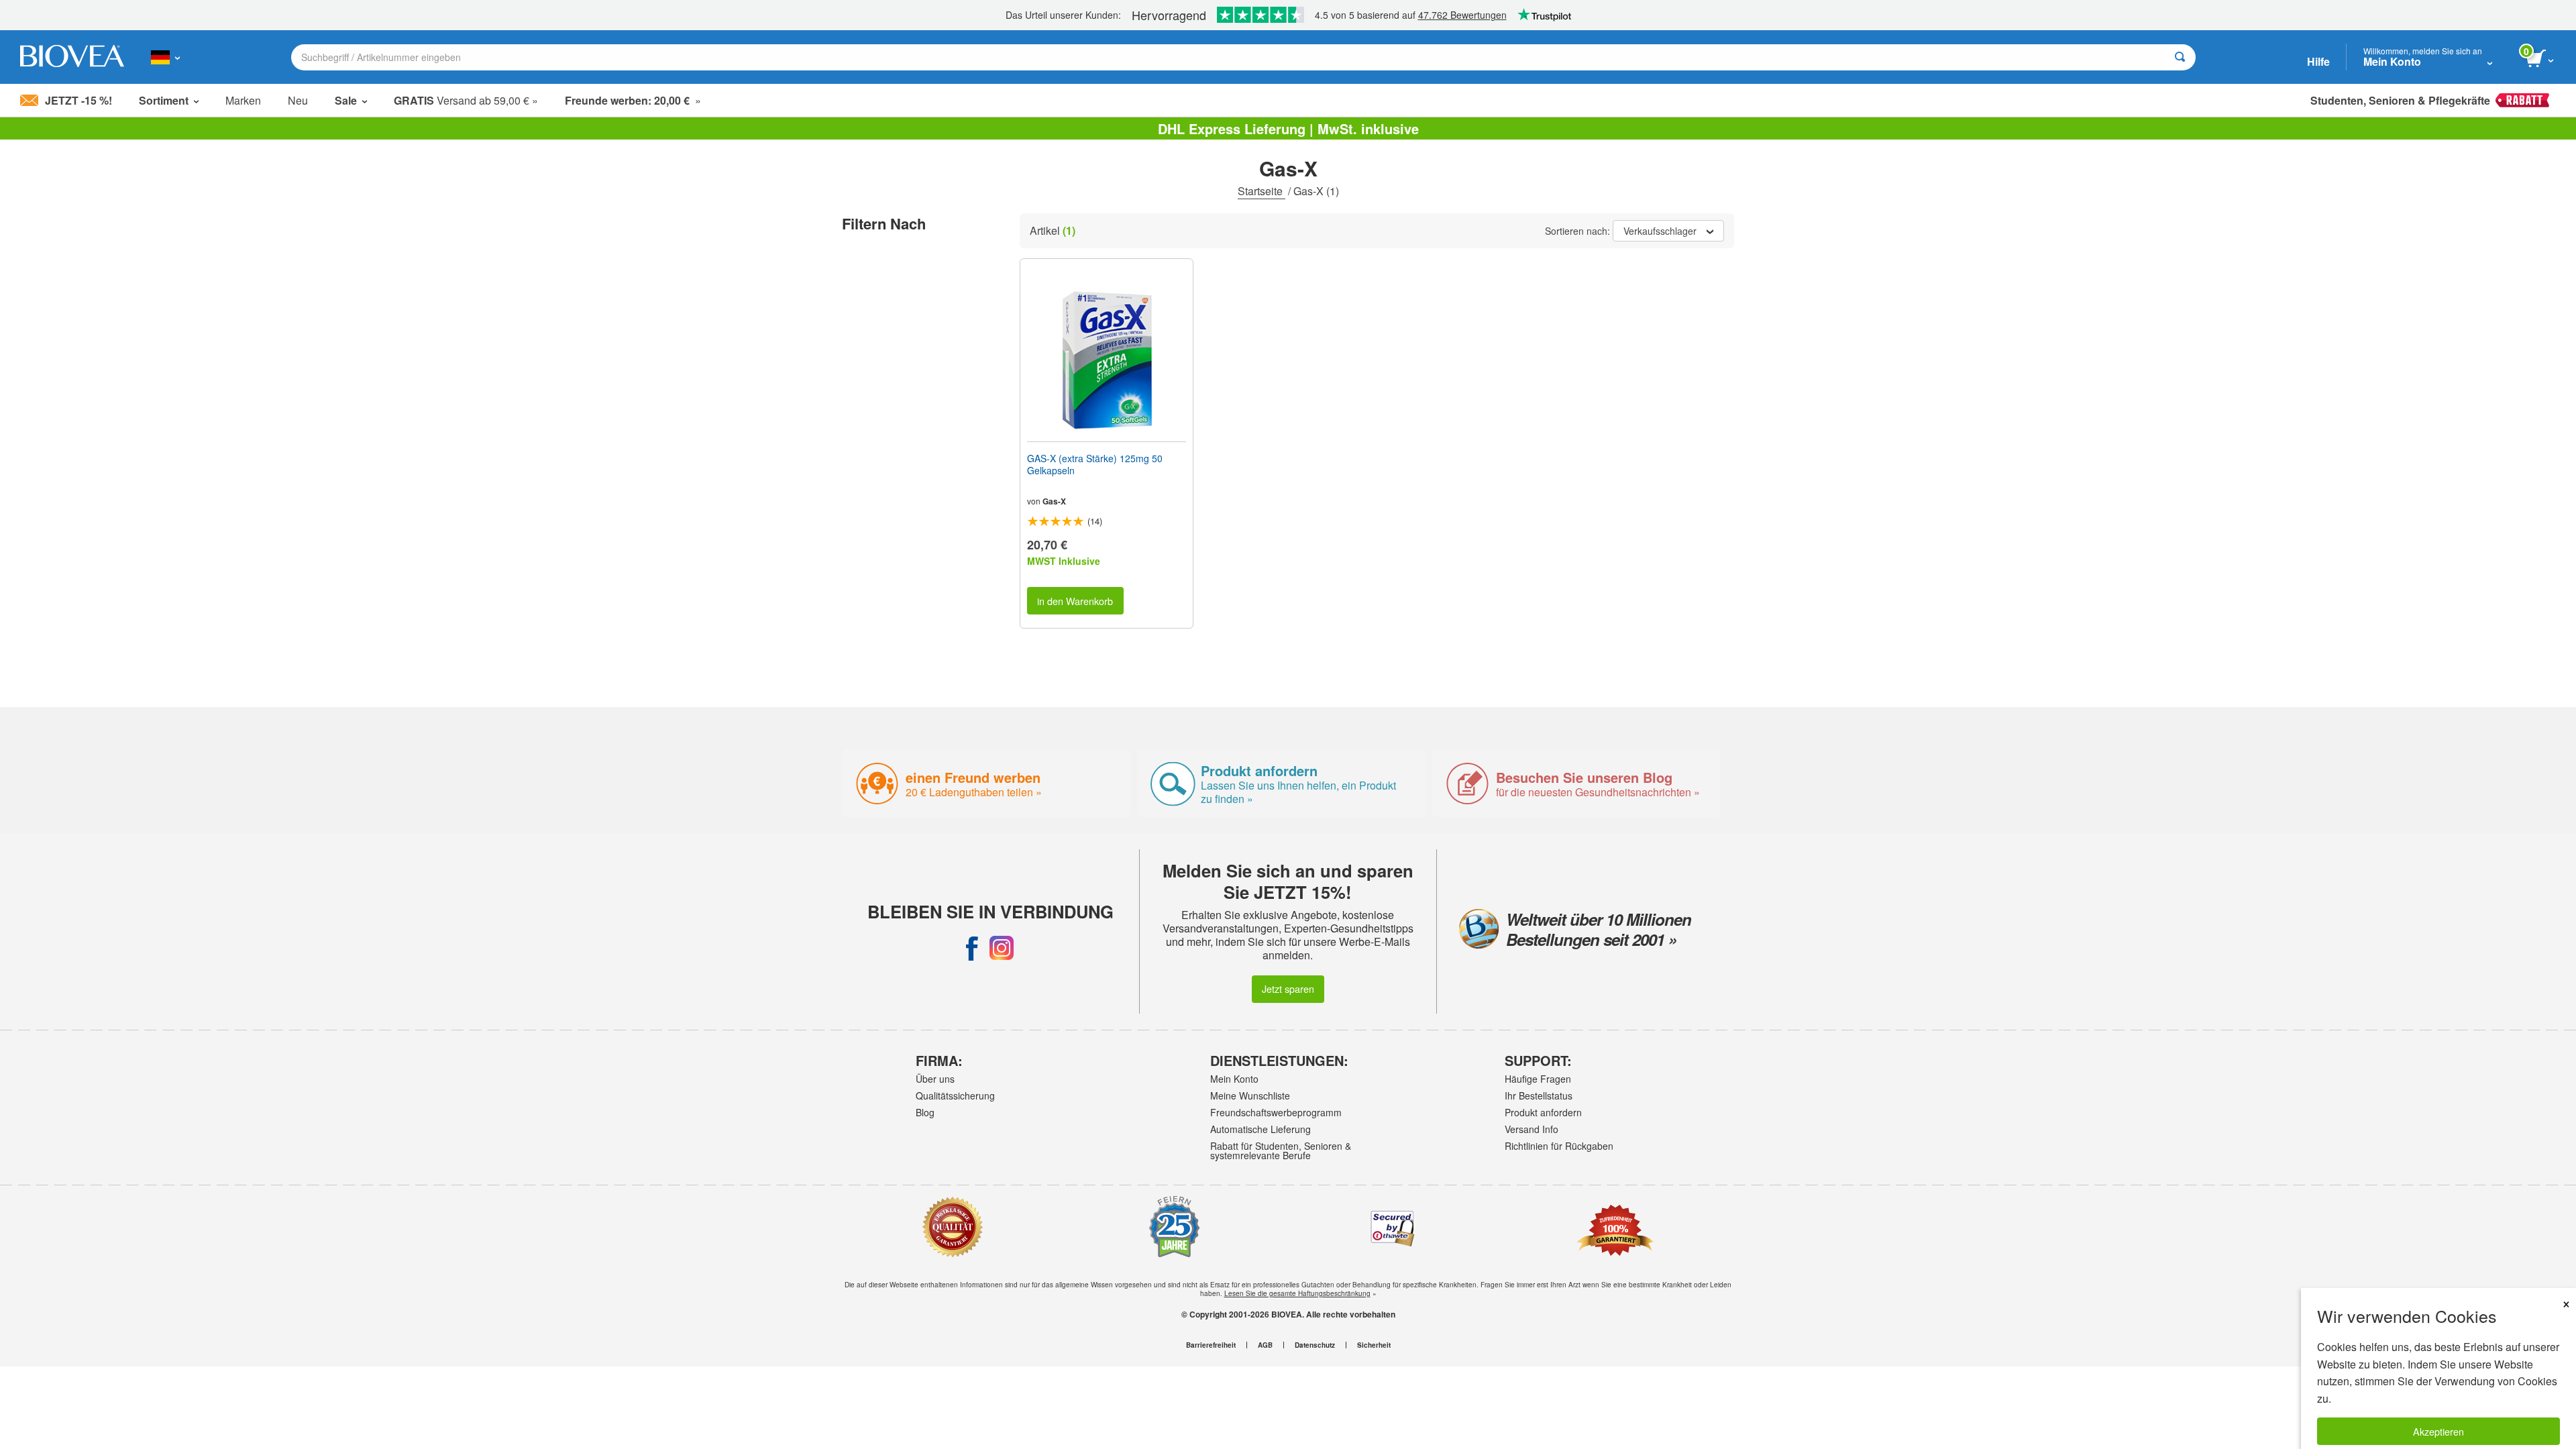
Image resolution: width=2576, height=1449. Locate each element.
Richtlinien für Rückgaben (1559, 1146)
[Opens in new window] (972, 948)
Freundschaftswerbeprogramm (1276, 1112)
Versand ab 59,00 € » (466, 100)
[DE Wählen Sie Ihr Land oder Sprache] (165, 57)
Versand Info (1532, 1129)
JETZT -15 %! (78, 100)
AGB (1265, 1345)
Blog (925, 1112)
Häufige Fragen (1538, 1079)
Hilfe (2318, 61)
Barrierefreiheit (1211, 1345)
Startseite (1262, 191)
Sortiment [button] (164, 100)
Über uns (935, 1079)
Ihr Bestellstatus (1539, 1095)
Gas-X (1054, 501)
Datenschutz (1315, 1345)
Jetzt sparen (1288, 988)
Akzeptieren (2438, 1431)
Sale (346, 100)
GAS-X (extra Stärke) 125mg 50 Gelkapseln (1095, 464)
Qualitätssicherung (955, 1095)
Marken (243, 100)
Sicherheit (1374, 1345)
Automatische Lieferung (1260, 1129)
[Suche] (2180, 57)
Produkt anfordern (1543, 1112)
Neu (298, 100)
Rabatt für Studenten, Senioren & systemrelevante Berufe (1281, 1150)
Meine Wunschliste (1250, 1095)
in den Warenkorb (1075, 601)
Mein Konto (1234, 1079)
